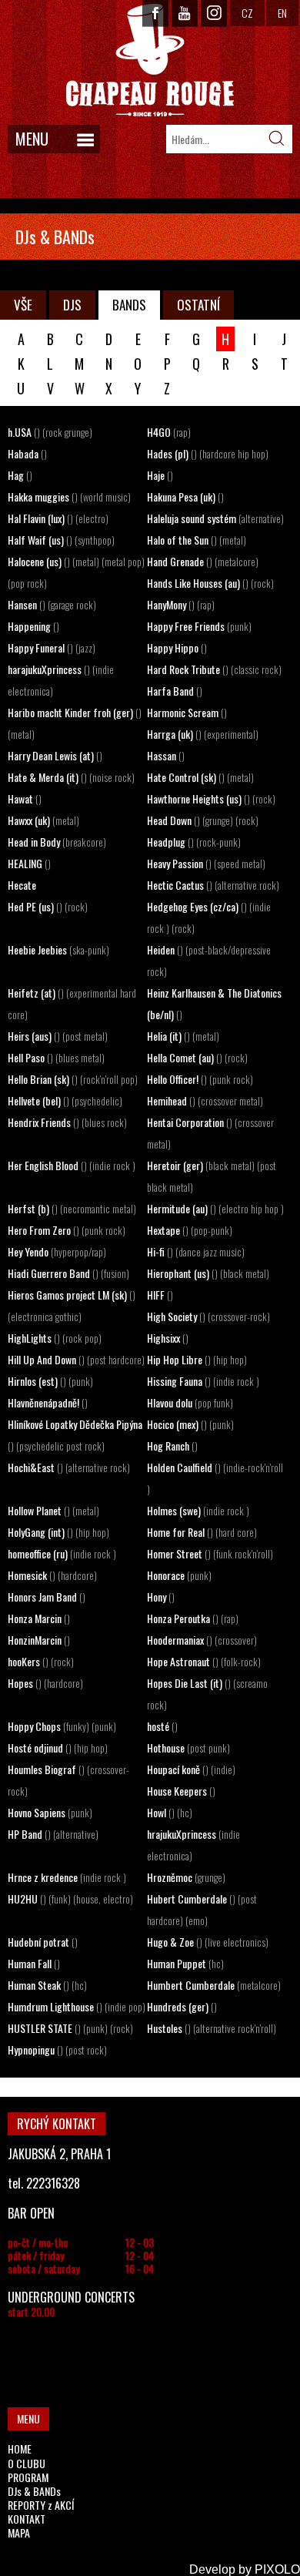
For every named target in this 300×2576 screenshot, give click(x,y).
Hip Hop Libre (197, 1359)
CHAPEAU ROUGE (150, 60)
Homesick (52, 1575)
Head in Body (57, 842)
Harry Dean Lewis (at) (55, 755)
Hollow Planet (53, 1510)
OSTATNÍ (198, 305)
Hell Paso (56, 1057)
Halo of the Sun (197, 540)
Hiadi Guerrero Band (68, 1273)
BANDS (129, 305)
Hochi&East (69, 1467)
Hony (161, 1597)
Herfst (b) (72, 1208)
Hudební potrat (43, 1942)
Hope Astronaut (204, 1661)
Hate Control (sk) (200, 777)
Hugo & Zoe (208, 1942)
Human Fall (34, 1963)
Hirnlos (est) (50, 1381)
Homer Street (210, 1553)
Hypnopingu (57, 2049)
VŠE (23, 305)
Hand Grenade (203, 561)
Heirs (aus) (58, 1036)
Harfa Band (175, 691)
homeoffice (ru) (62, 1553)
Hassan (166, 755)
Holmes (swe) (198, 1510)
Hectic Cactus (213, 885)
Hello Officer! (200, 1079)
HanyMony (181, 604)
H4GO (169, 432)
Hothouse (188, 1748)
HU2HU (70, 1898)
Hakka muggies (69, 496)
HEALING (29, 863)
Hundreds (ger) (182, 2006)
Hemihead (205, 1100)
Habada (27, 453)
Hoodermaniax (202, 1640)
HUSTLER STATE (70, 2028)
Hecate (22, 885)
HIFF (160, 1295)
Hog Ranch (172, 1446)
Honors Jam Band (47, 1597)
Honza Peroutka (193, 1618)
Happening (33, 626)
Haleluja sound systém (215, 518)
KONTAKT (27, 2519)
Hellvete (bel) (65, 1100)
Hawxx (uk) (43, 820)
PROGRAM (28, 2477)
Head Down (203, 820)
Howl (170, 1812)
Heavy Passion (206, 863)
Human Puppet (185, 1963)
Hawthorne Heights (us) (211, 798)
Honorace (179, 1575)
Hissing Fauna (203, 1381)
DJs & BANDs (34, 2491)
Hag (20, 475)
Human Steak (47, 1985)
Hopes (45, 1683)
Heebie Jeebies (58, 949)
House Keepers (181, 1791)
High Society (208, 1316)
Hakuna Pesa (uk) (185, 496)
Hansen (52, 604)
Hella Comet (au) (197, 1057)
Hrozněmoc (186, 1877)
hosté (162, 1726)
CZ (247, 13)
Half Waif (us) (61, 540)
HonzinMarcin (39, 1640)
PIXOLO (277, 2569)
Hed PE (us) (48, 906)
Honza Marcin (39, 1618)
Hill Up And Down (76, 1359)
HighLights (55, 1338)
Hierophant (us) (208, 1273)
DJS (72, 305)
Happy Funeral (52, 647)
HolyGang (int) (58, 1532)
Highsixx (168, 1338)
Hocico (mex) (190, 1424)
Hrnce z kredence (67, 1877)
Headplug (194, 842)
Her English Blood (72, 1165)
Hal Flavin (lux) (58, 518)
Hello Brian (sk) (73, 1079)
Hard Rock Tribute (214, 669)
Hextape (190, 1230)
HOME (20, 2449)
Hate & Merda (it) (71, 777)
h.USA (50, 432)
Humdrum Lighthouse (77, 2006)
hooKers (41, 1661)
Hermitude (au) (215, 1208)
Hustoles (212, 2028)
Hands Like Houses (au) (210, 583)
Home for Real (202, 1532)
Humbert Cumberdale (214, 1985)
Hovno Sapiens (50, 1812)
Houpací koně (191, 1769)
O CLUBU (27, 2463)
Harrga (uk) (203, 734)
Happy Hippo (177, 647)
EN (282, 13)
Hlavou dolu (190, 1402)
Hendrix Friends (67, 1122)
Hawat (25, 798)
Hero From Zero (67, 1230)
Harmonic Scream (187, 712)
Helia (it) (183, 1036)
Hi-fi (196, 1251)
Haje (160, 475)
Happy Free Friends (199, 626)
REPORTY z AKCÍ (41, 2505)
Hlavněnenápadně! (48, 1402)
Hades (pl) (208, 453)
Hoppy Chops (62, 1726)
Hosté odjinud (58, 1748)
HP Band (53, 1834)
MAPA (19, 2532)
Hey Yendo (57, 1251)
